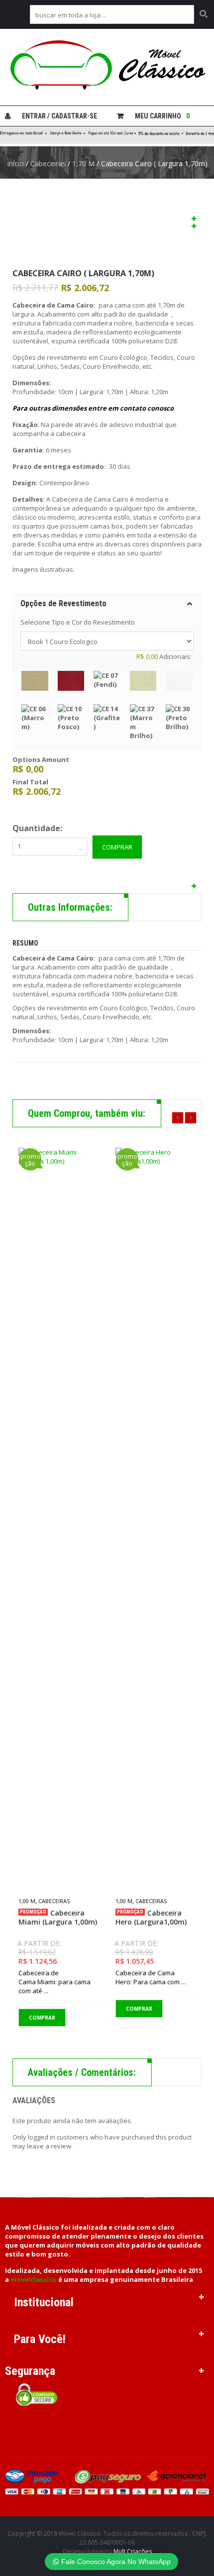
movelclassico (34, 2279)
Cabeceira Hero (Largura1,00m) (151, 1918)
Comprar (117, 847)
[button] (107, 603)
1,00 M (27, 1901)
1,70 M (83, 163)
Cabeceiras (48, 163)
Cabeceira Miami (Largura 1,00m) (58, 1918)
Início (15, 163)
